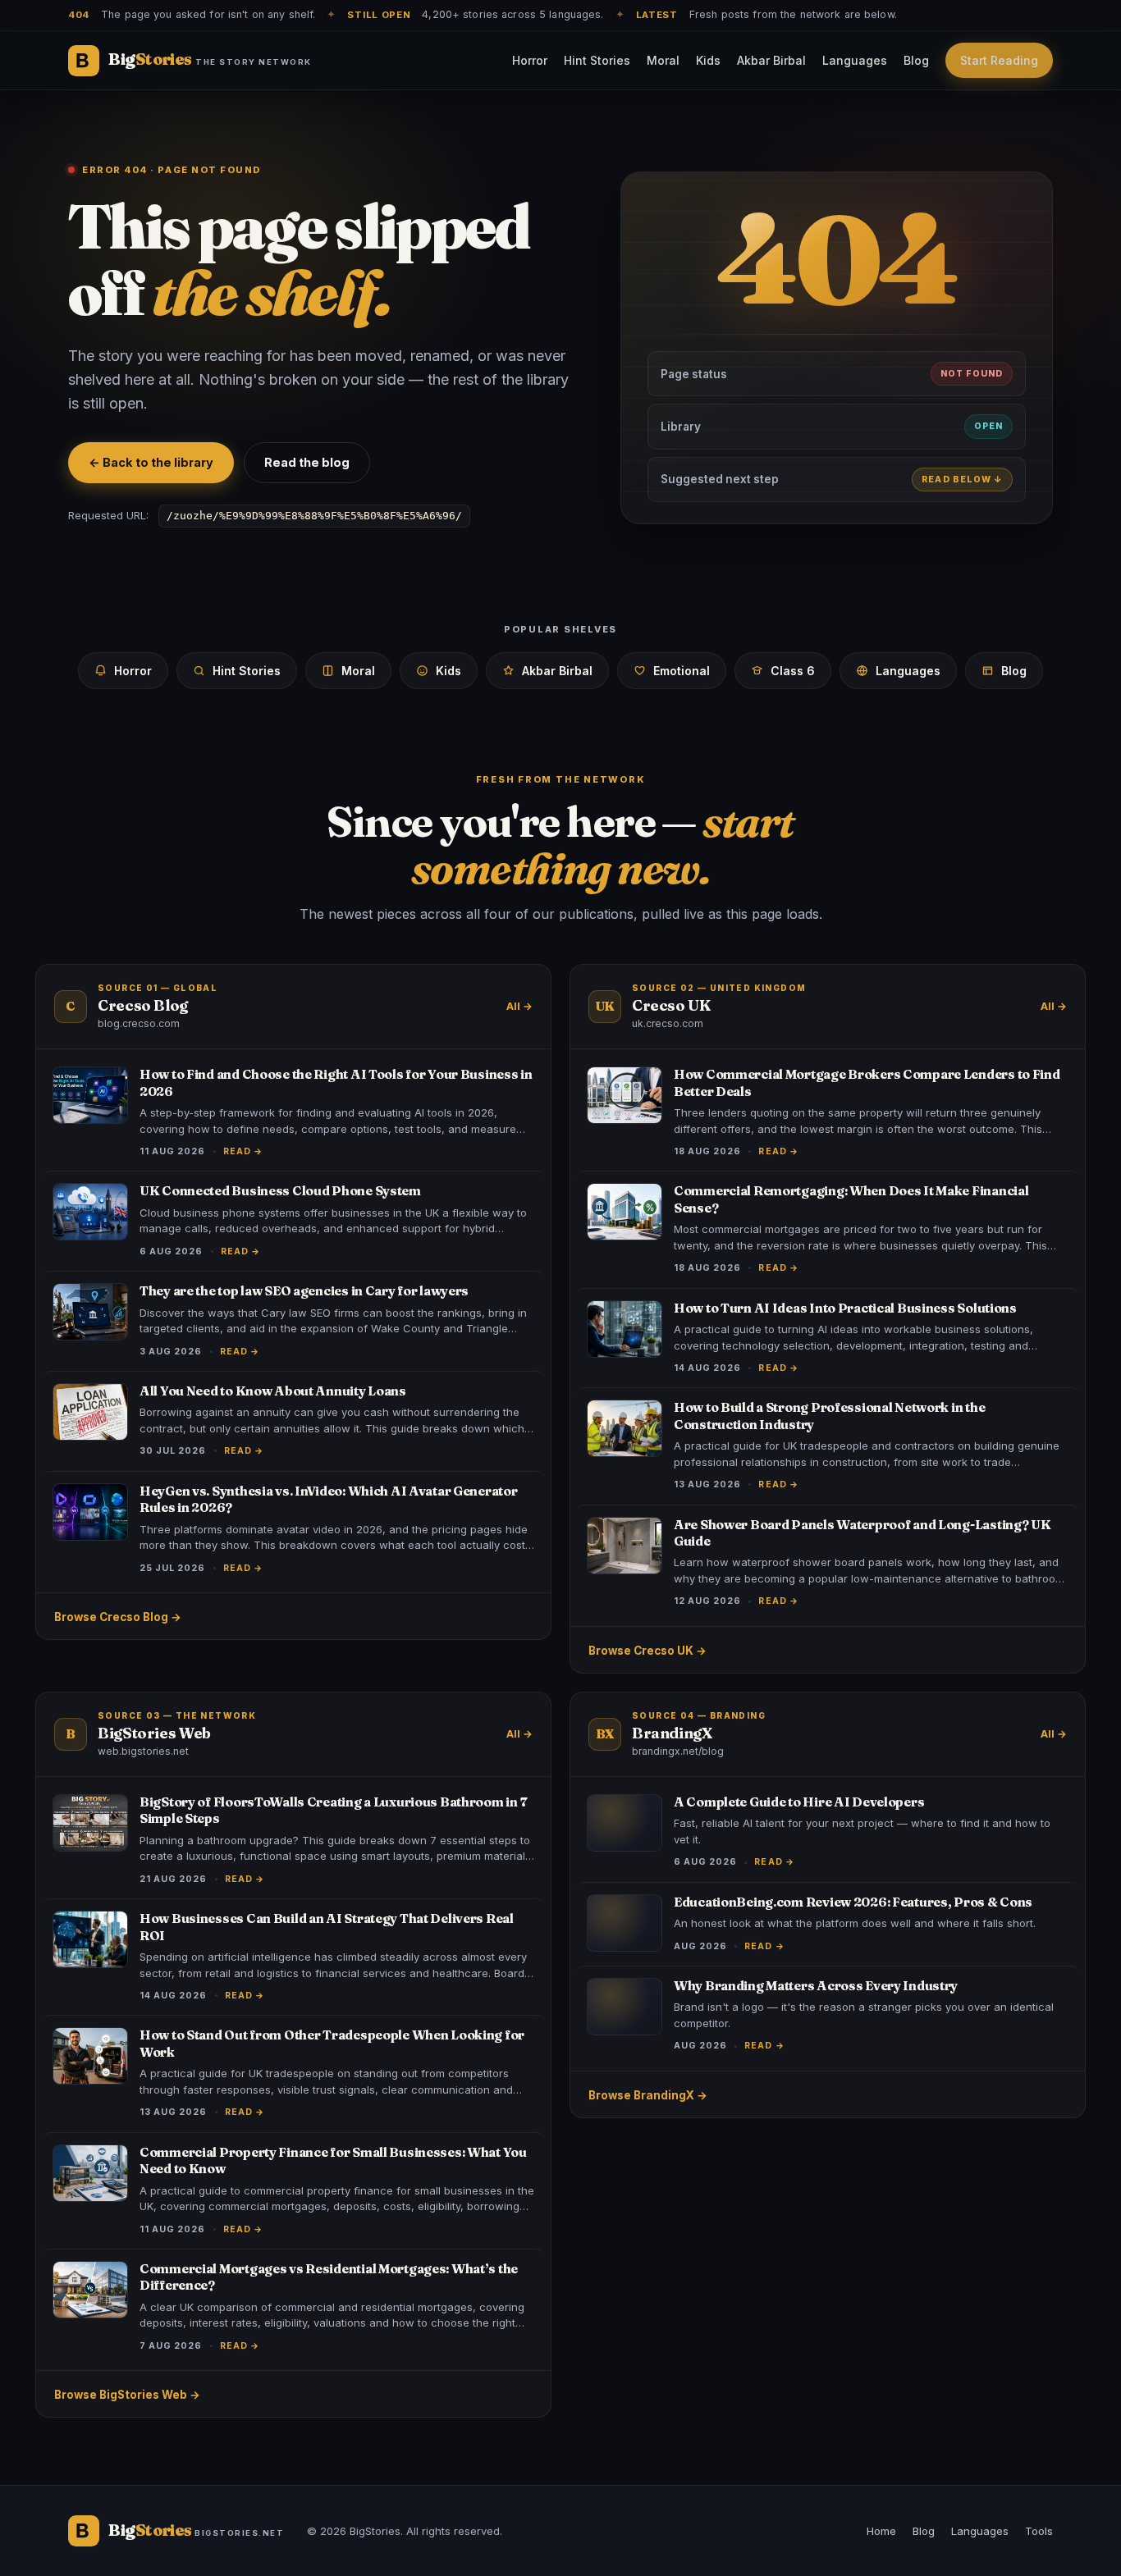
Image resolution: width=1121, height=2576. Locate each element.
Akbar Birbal (771, 60)
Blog (916, 60)
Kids (708, 60)
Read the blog (307, 462)
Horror (530, 60)
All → (519, 1006)
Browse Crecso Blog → (118, 1617)
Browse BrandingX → (648, 2095)
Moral (663, 60)
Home (881, 2531)
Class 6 (793, 671)
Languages (855, 60)
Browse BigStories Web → (127, 2395)
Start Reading (999, 60)
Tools (1039, 2531)
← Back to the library (151, 462)
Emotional (682, 671)
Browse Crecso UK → (647, 1651)
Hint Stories (597, 60)
